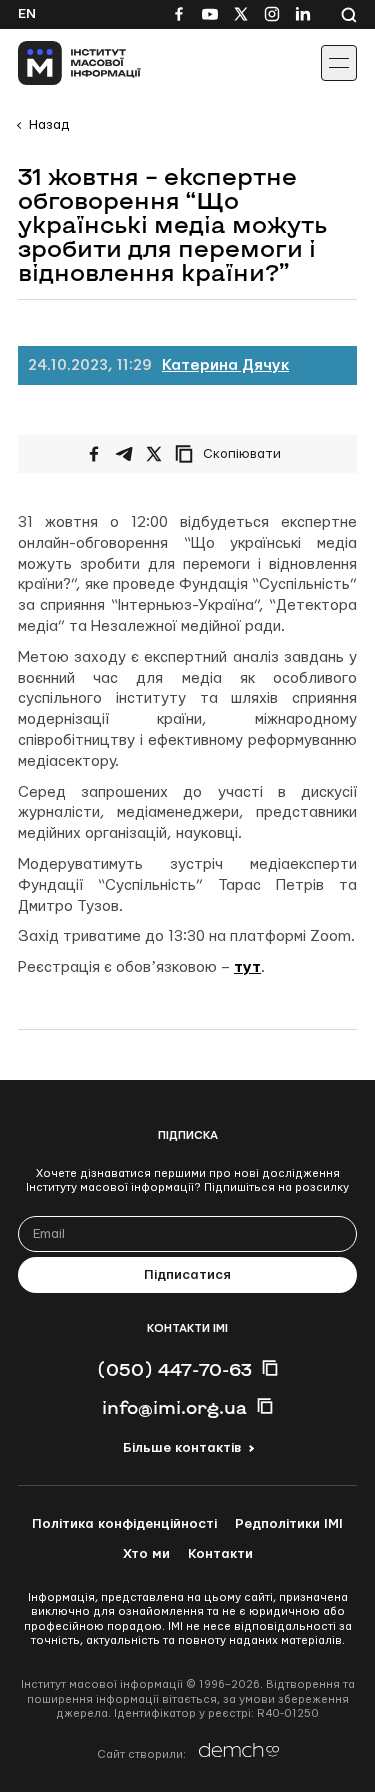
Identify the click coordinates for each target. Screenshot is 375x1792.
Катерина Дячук (225, 365)
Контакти (220, 1554)
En (27, 14)
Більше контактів (182, 1448)
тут (247, 967)
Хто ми (146, 1554)
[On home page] (60, 63)
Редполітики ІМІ (289, 1524)
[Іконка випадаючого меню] (339, 63)
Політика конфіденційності (124, 1524)
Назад (49, 125)
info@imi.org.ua (174, 1407)
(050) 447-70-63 (174, 1369)
